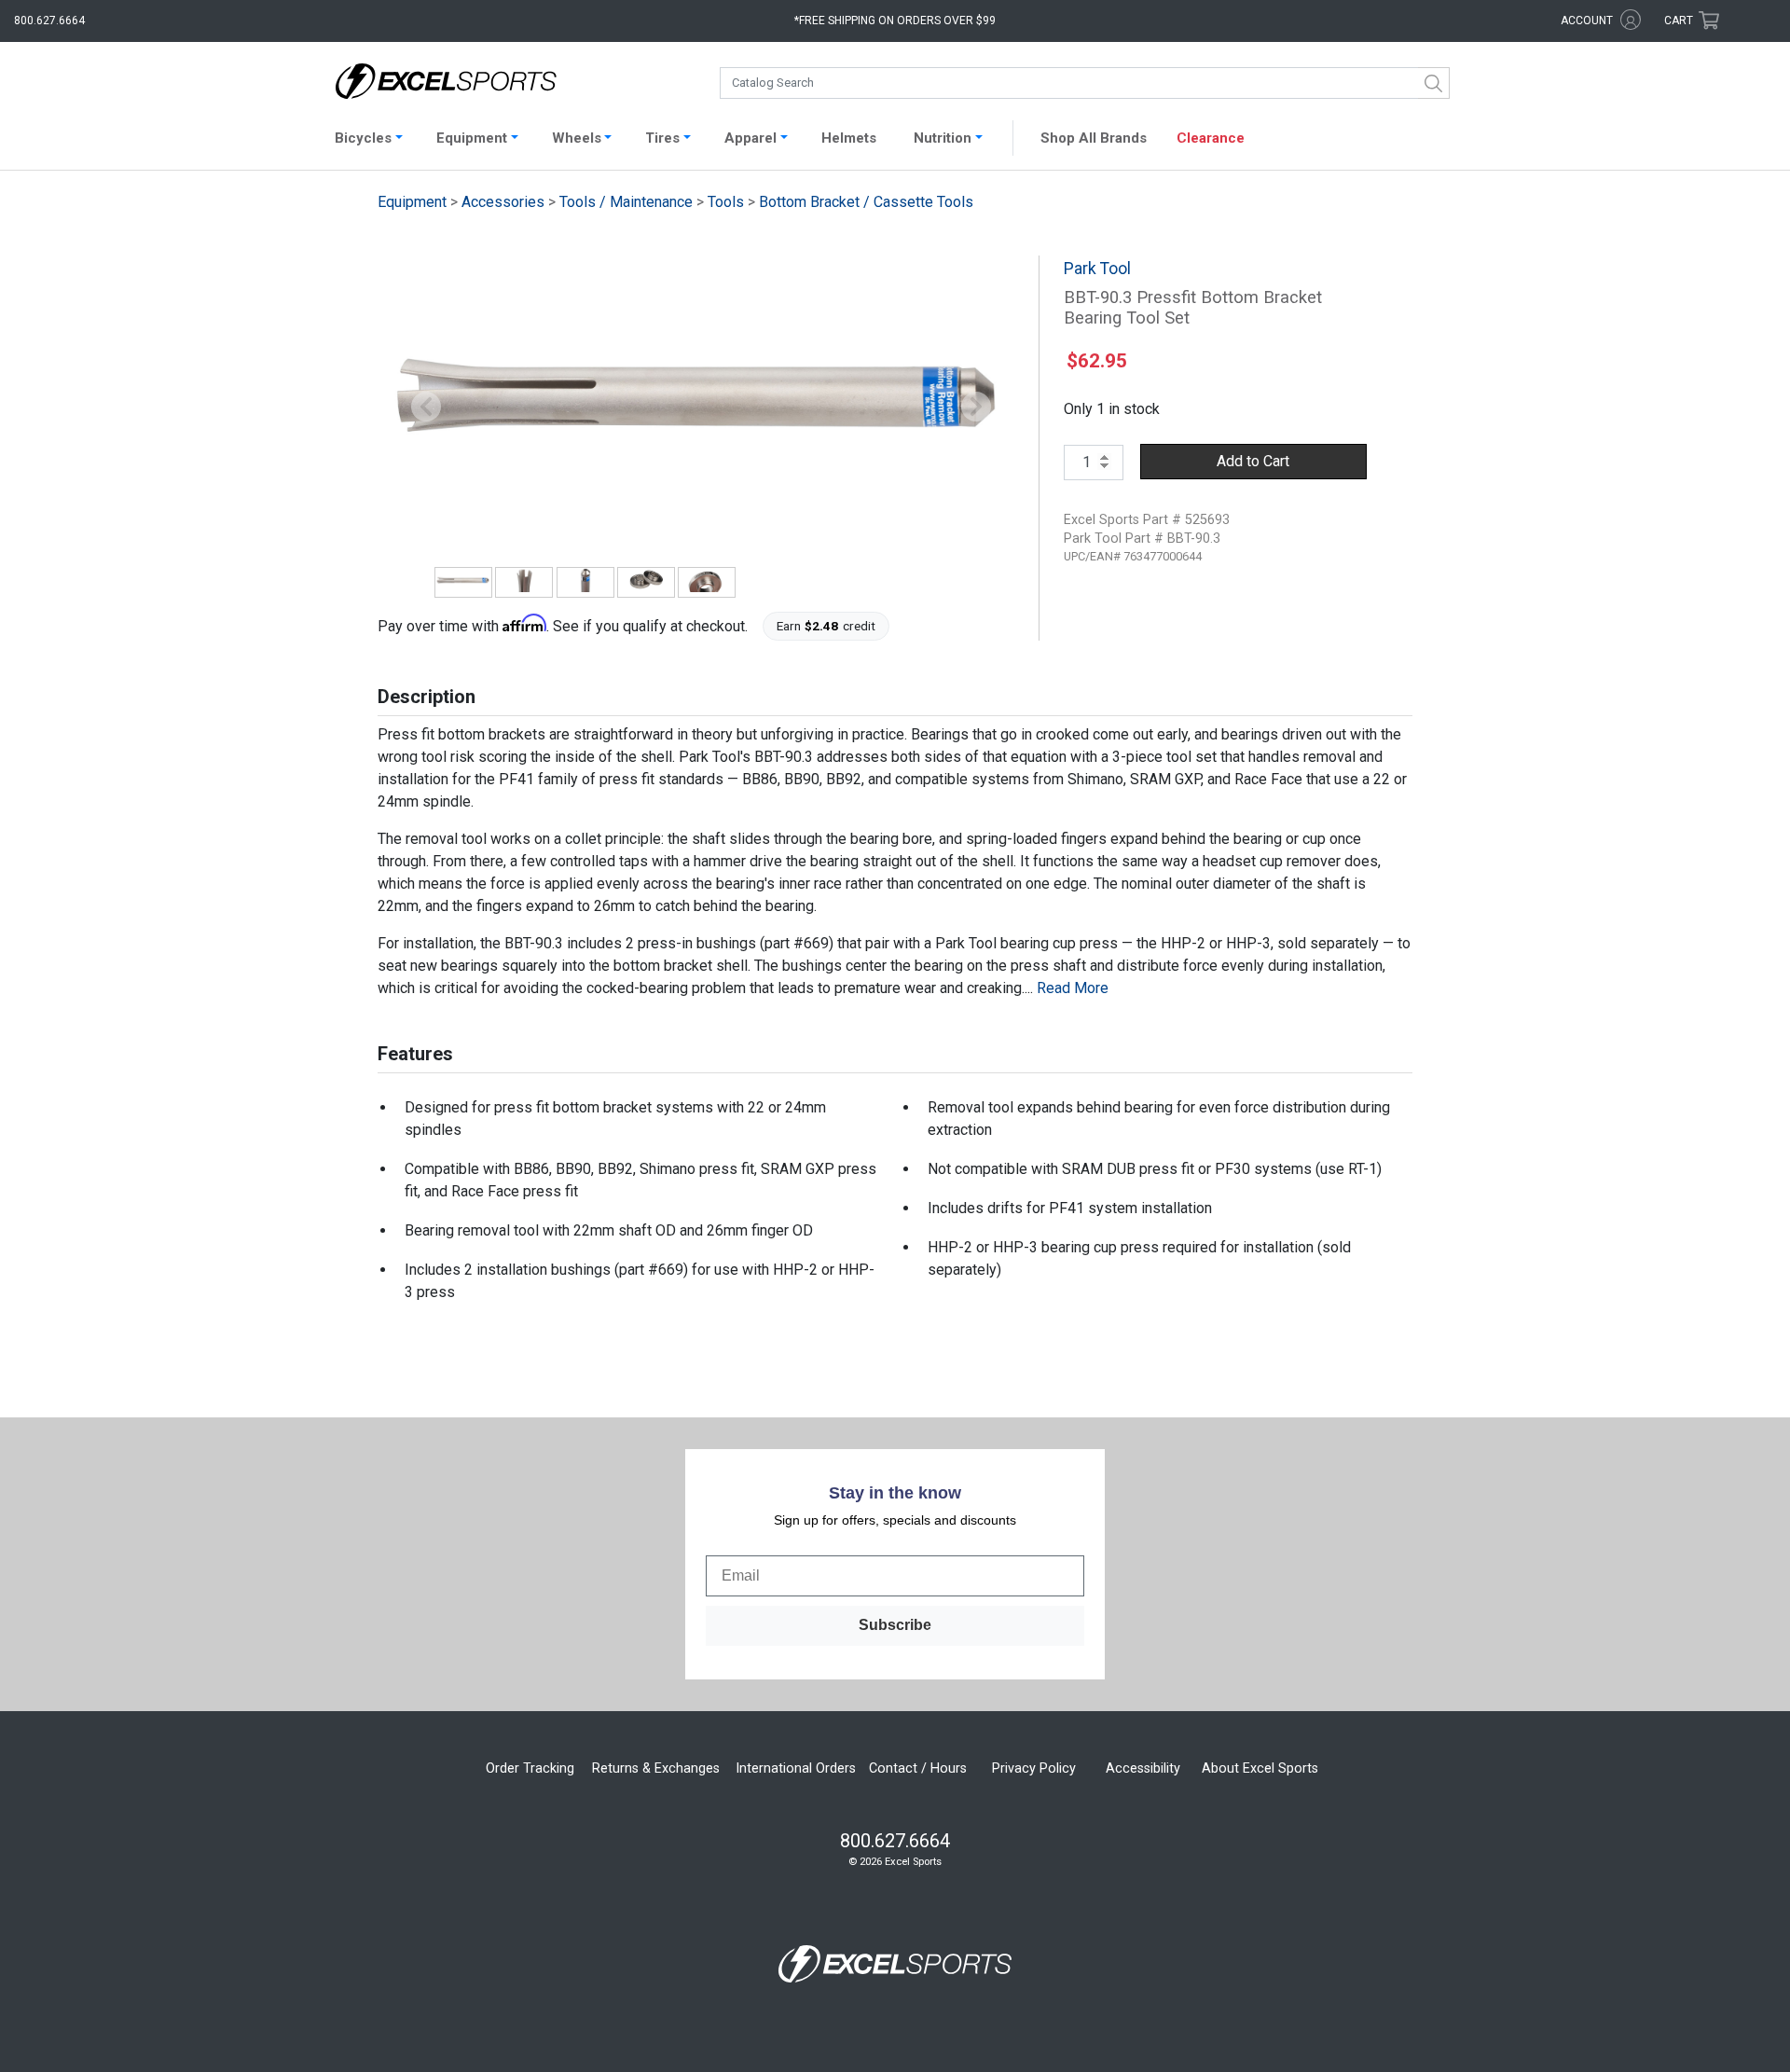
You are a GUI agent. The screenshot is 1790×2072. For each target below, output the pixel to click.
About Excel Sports (1260, 1768)
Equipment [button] (472, 138)
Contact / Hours (918, 1768)
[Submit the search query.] (1434, 83)
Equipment (412, 202)
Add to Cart (1253, 461)
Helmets (849, 138)
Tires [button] (662, 138)
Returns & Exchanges (656, 1768)
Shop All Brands (1094, 138)
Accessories (503, 202)
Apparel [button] (750, 138)
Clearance (1211, 138)
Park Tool (1097, 269)
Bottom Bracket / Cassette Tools (866, 202)
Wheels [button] (577, 138)
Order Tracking (530, 1768)
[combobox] (1085, 83)
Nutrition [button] (943, 138)
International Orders (796, 1768)
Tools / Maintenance (626, 202)
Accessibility (1143, 1768)
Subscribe (895, 1625)
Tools (726, 202)
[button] (426, 407)
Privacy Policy (1034, 1768)
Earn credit (826, 626)
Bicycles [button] (363, 138)
